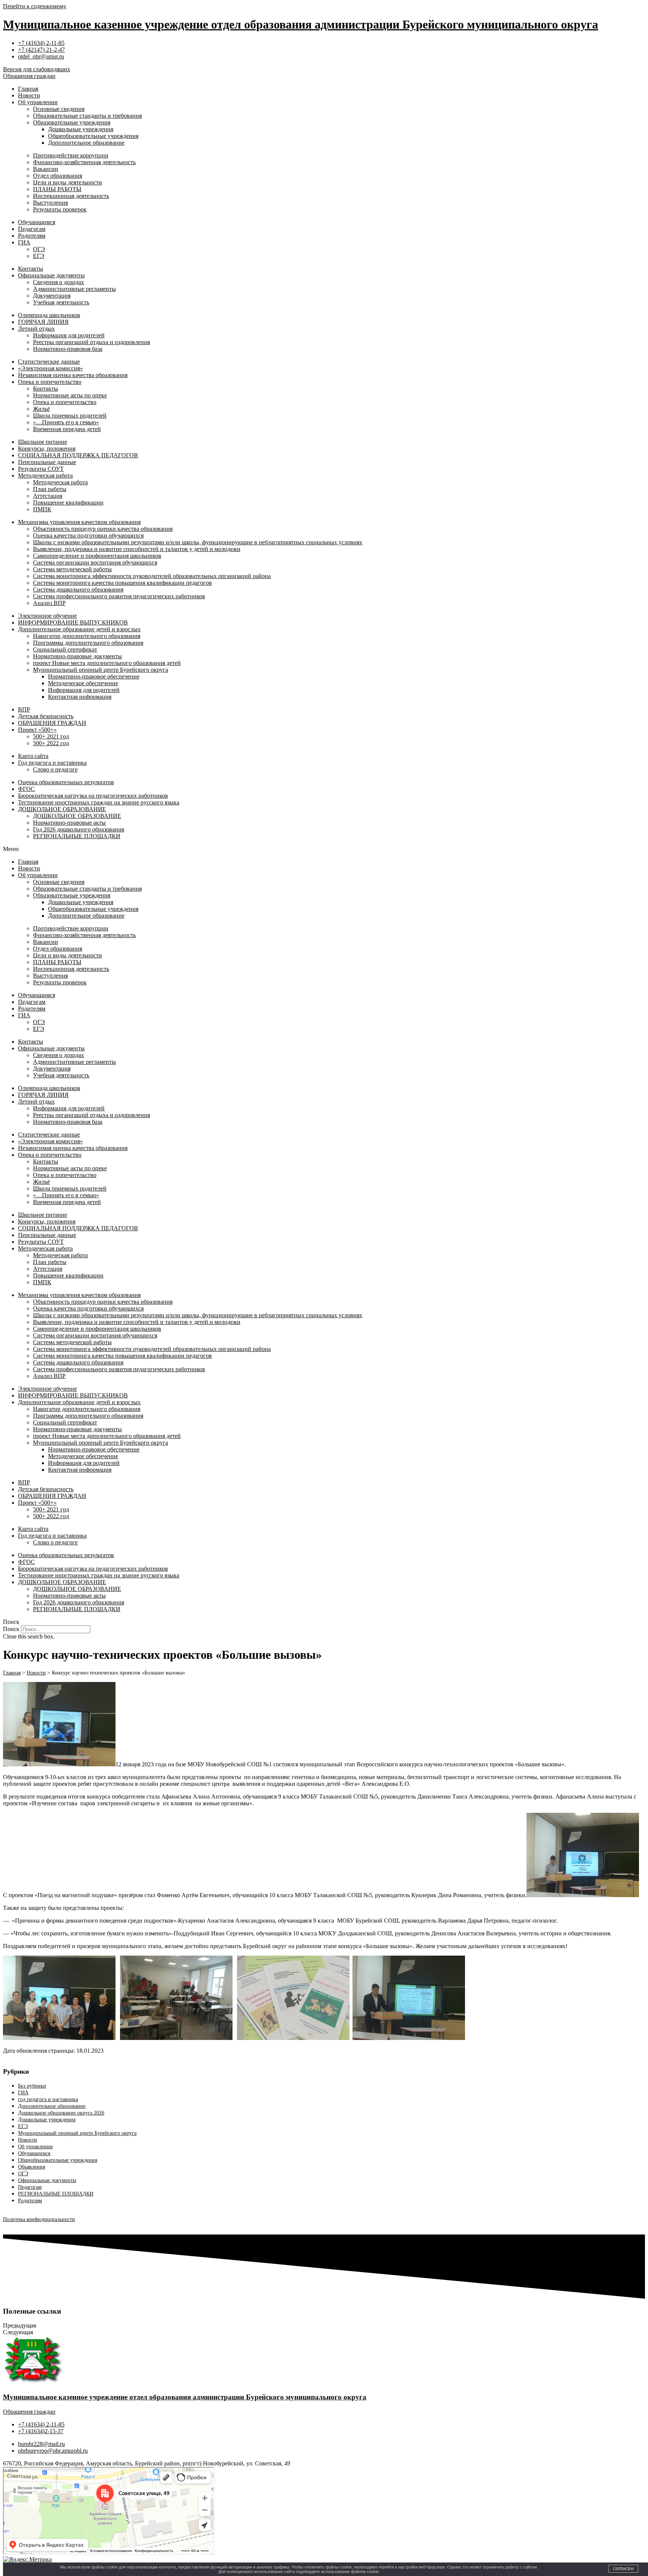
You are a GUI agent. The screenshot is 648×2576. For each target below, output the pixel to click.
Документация (52, 296)
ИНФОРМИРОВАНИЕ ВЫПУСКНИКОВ (73, 622)
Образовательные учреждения (72, 122)
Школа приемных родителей (70, 416)
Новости (29, 95)
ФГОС (26, 789)
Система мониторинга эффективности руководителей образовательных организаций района (152, 576)
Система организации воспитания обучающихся (95, 562)
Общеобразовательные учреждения (93, 136)
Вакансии (46, 169)
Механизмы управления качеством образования (79, 522)
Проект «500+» (37, 730)
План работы (50, 489)
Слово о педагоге (55, 769)
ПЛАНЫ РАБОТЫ (57, 189)
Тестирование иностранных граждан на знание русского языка (99, 802)
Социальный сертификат (65, 649)
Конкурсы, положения (47, 449)
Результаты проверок (60, 209)
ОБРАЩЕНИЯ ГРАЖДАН (52, 723)
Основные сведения (59, 109)
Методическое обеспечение (83, 683)
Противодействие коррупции (71, 155)
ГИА (24, 242)
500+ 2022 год (51, 743)
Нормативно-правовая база (68, 349)
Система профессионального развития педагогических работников (119, 596)
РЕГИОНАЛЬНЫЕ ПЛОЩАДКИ (77, 836)
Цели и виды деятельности (67, 182)
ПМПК (42, 509)
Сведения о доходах (58, 282)
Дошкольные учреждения (81, 129)
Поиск (11, 1629)
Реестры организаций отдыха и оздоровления (91, 342)
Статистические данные (49, 362)
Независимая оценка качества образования (73, 375)
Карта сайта (33, 756)
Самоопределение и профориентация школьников (97, 556)
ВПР (24, 709)
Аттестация (48, 496)
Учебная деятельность (61, 302)
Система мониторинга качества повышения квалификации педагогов (122, 583)
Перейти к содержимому (35, 6)
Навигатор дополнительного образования (87, 636)
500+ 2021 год (51, 736)
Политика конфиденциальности (39, 2219)
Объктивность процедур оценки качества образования (103, 529)
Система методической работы (72, 569)
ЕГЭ (39, 256)
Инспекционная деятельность (71, 196)
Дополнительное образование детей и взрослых (79, 629)
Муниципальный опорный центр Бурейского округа (100, 670)
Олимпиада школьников (49, 315)
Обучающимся (37, 222)
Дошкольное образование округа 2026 (61, 2113)
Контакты (31, 269)
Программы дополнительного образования (88, 643)
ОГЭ (39, 249)
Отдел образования (58, 176)
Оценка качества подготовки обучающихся (88, 535)
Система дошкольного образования (78, 589)
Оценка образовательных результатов (66, 782)
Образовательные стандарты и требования (87, 116)
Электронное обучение (47, 616)
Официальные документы (51, 275)
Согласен (623, 2569)
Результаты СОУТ (41, 469)
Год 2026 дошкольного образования (79, 829)
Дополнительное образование (86, 143)
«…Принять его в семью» (66, 422)
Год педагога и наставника (52, 763)
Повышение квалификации (68, 502)
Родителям (32, 236)
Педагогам (32, 229)
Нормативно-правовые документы (77, 656)
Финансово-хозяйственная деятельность (84, 162)
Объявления (31, 2167)
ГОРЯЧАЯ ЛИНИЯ (43, 322)
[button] (324, 849)
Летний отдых (36, 329)
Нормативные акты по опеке (70, 395)
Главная (28, 89)
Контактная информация (80, 697)
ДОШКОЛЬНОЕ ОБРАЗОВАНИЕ (62, 809)
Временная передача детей (67, 429)
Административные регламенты (74, 289)
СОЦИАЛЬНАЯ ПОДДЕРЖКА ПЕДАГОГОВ (78, 455)
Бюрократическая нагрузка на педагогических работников (93, 796)
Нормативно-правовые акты (69, 823)
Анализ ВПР (49, 603)
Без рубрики (32, 2086)
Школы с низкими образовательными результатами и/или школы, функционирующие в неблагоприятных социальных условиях (198, 542)
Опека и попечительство (50, 382)
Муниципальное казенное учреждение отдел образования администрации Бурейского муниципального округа (301, 24)
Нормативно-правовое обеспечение (94, 676)
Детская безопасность (46, 716)
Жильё (41, 409)
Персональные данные (47, 462)
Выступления (50, 203)
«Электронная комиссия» (50, 368)
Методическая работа (45, 476)
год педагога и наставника (48, 2099)
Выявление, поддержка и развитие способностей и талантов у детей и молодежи (137, 549)
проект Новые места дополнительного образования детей (107, 663)
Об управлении (38, 102)
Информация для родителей (69, 335)
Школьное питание (43, 442)
